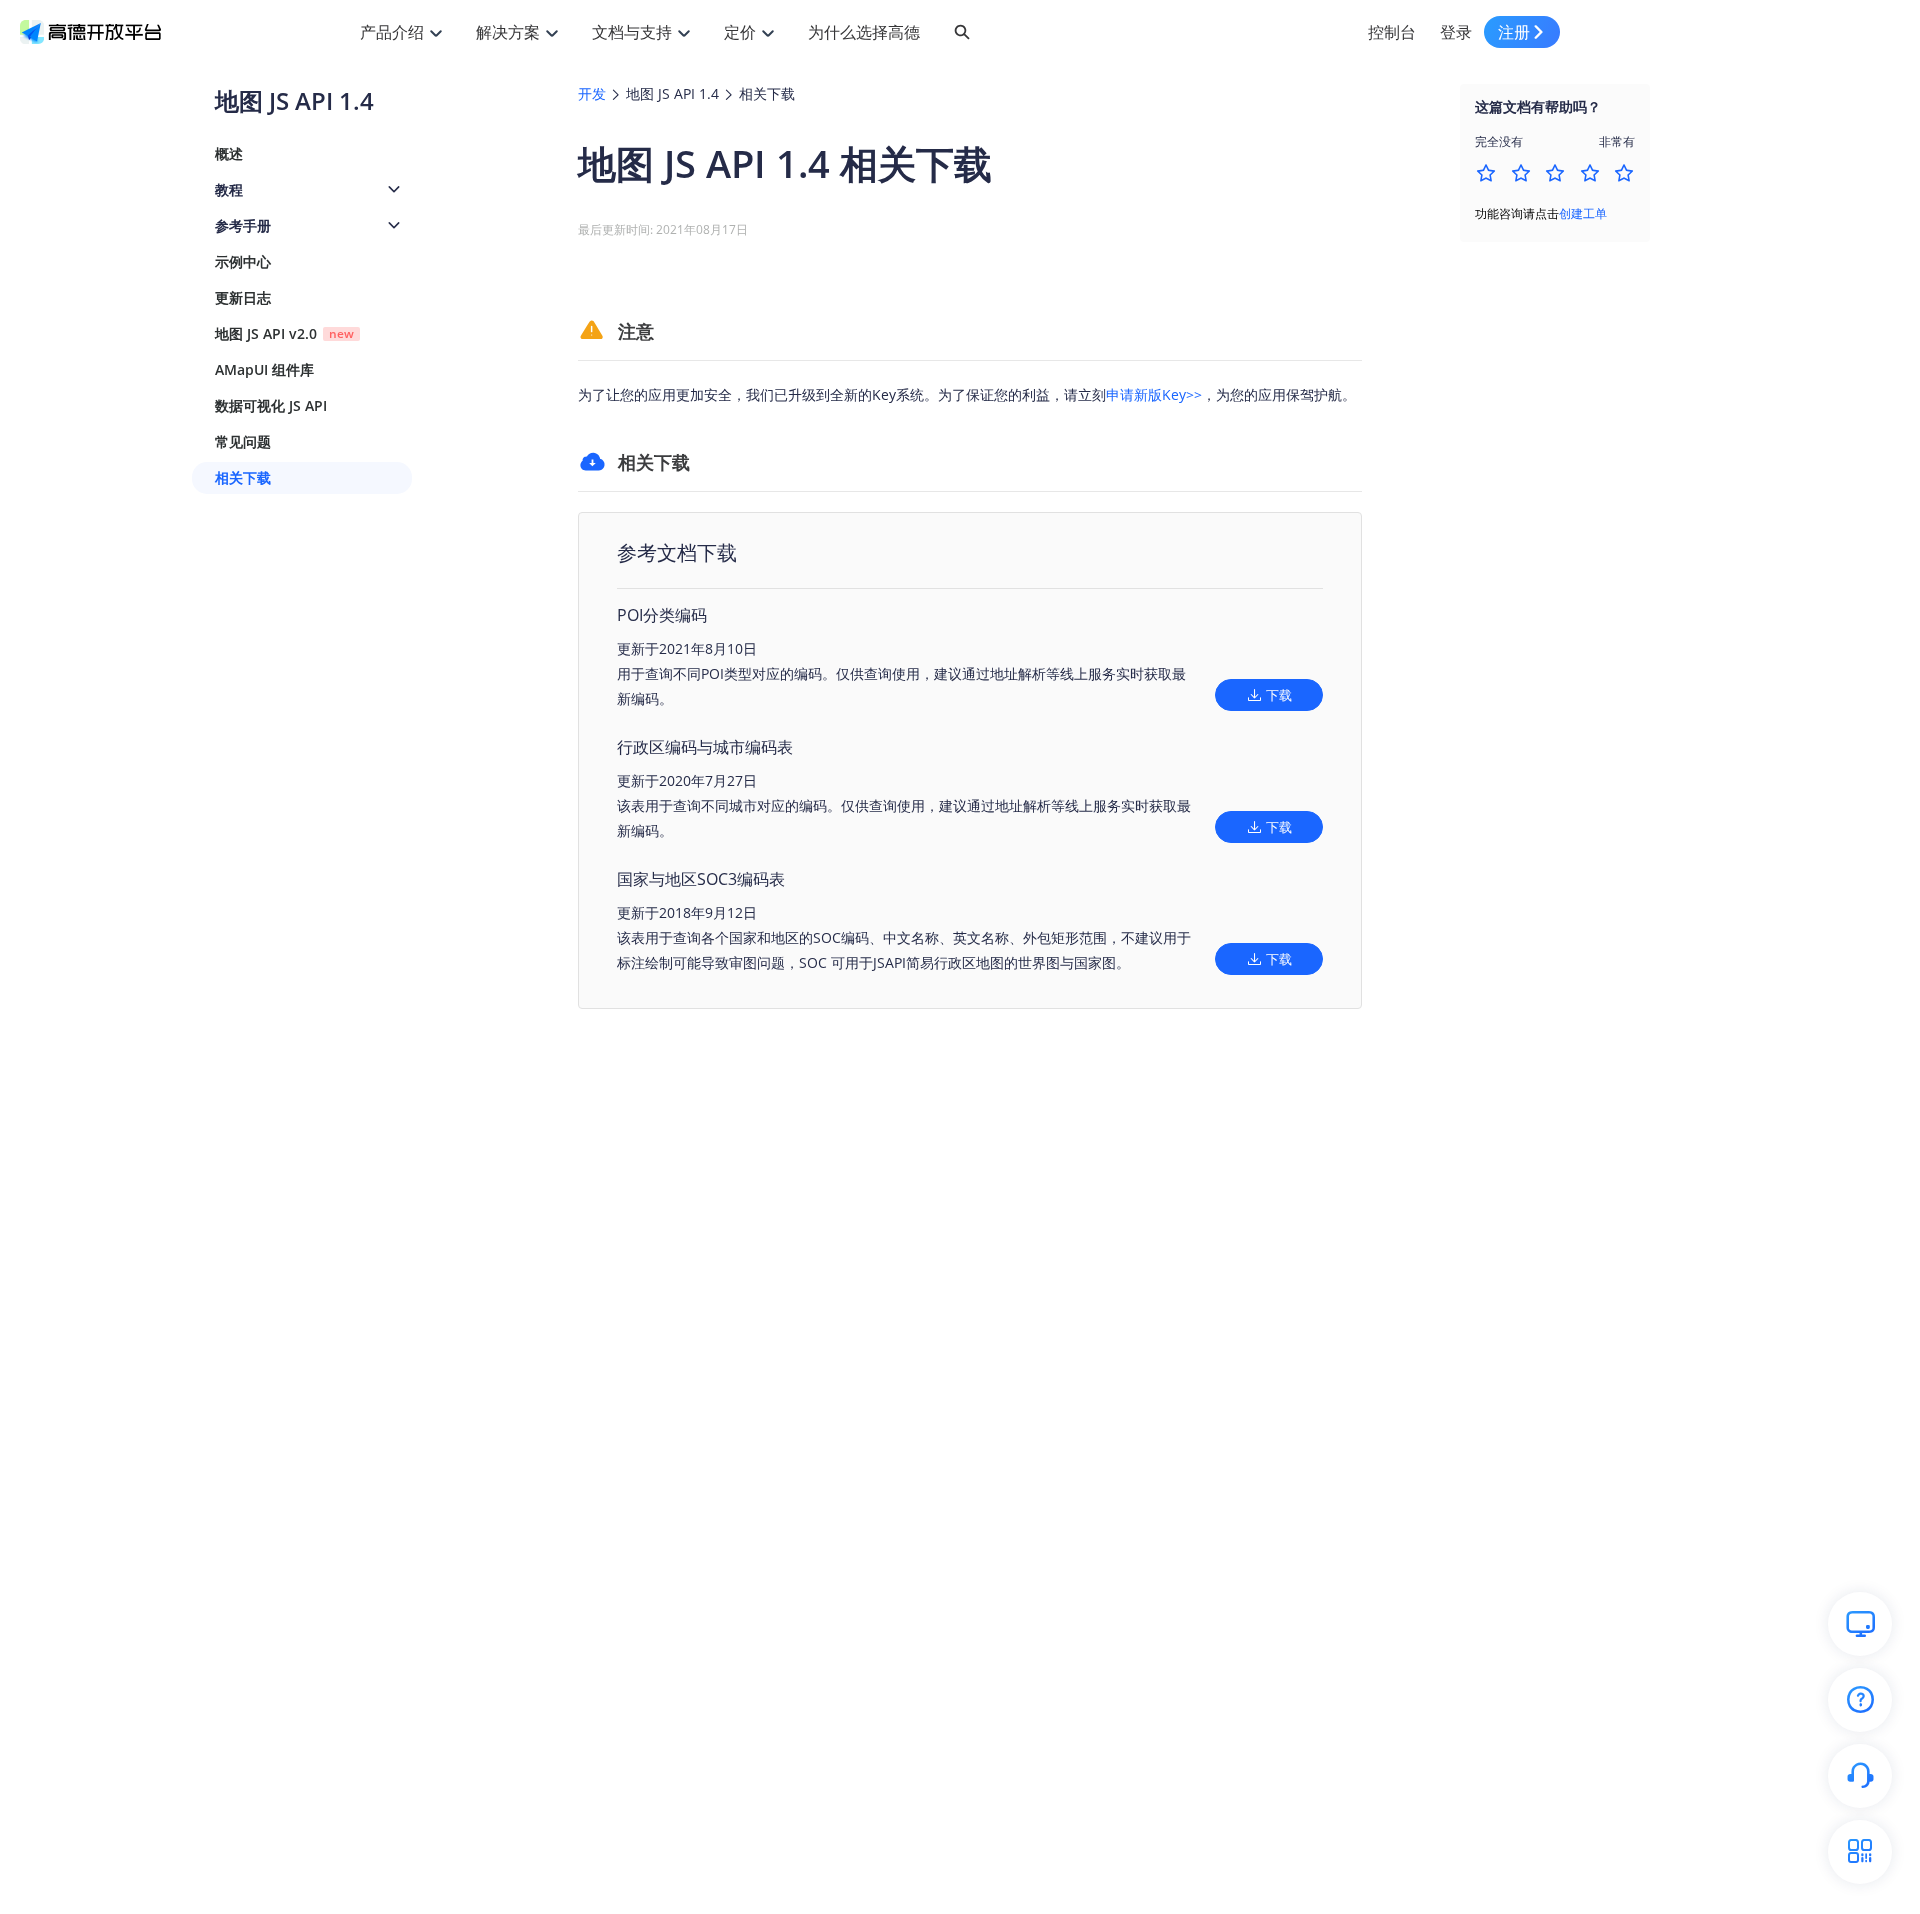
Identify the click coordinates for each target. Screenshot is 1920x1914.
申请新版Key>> (1154, 394)
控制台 (1392, 32)
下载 (1279, 695)
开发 (592, 93)
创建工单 (1583, 213)
